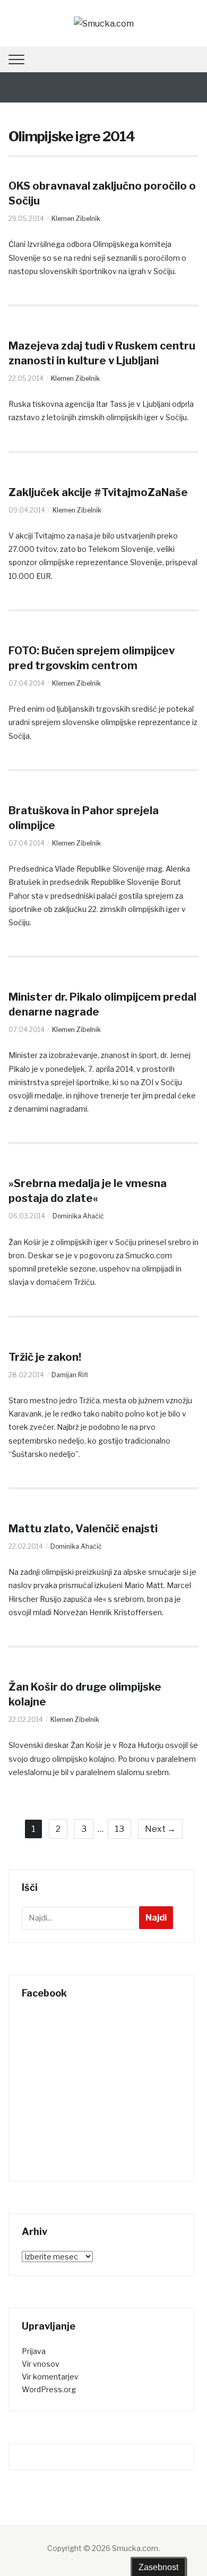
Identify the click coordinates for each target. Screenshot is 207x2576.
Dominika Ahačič (78, 1216)
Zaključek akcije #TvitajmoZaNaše (98, 492)
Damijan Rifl (70, 1375)
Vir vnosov (41, 2364)
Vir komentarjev (50, 2377)
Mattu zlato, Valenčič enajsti (83, 1529)
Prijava (34, 2351)
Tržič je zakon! (45, 1357)
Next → (160, 1829)
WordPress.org (49, 2389)
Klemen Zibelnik (76, 219)
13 (119, 1829)
